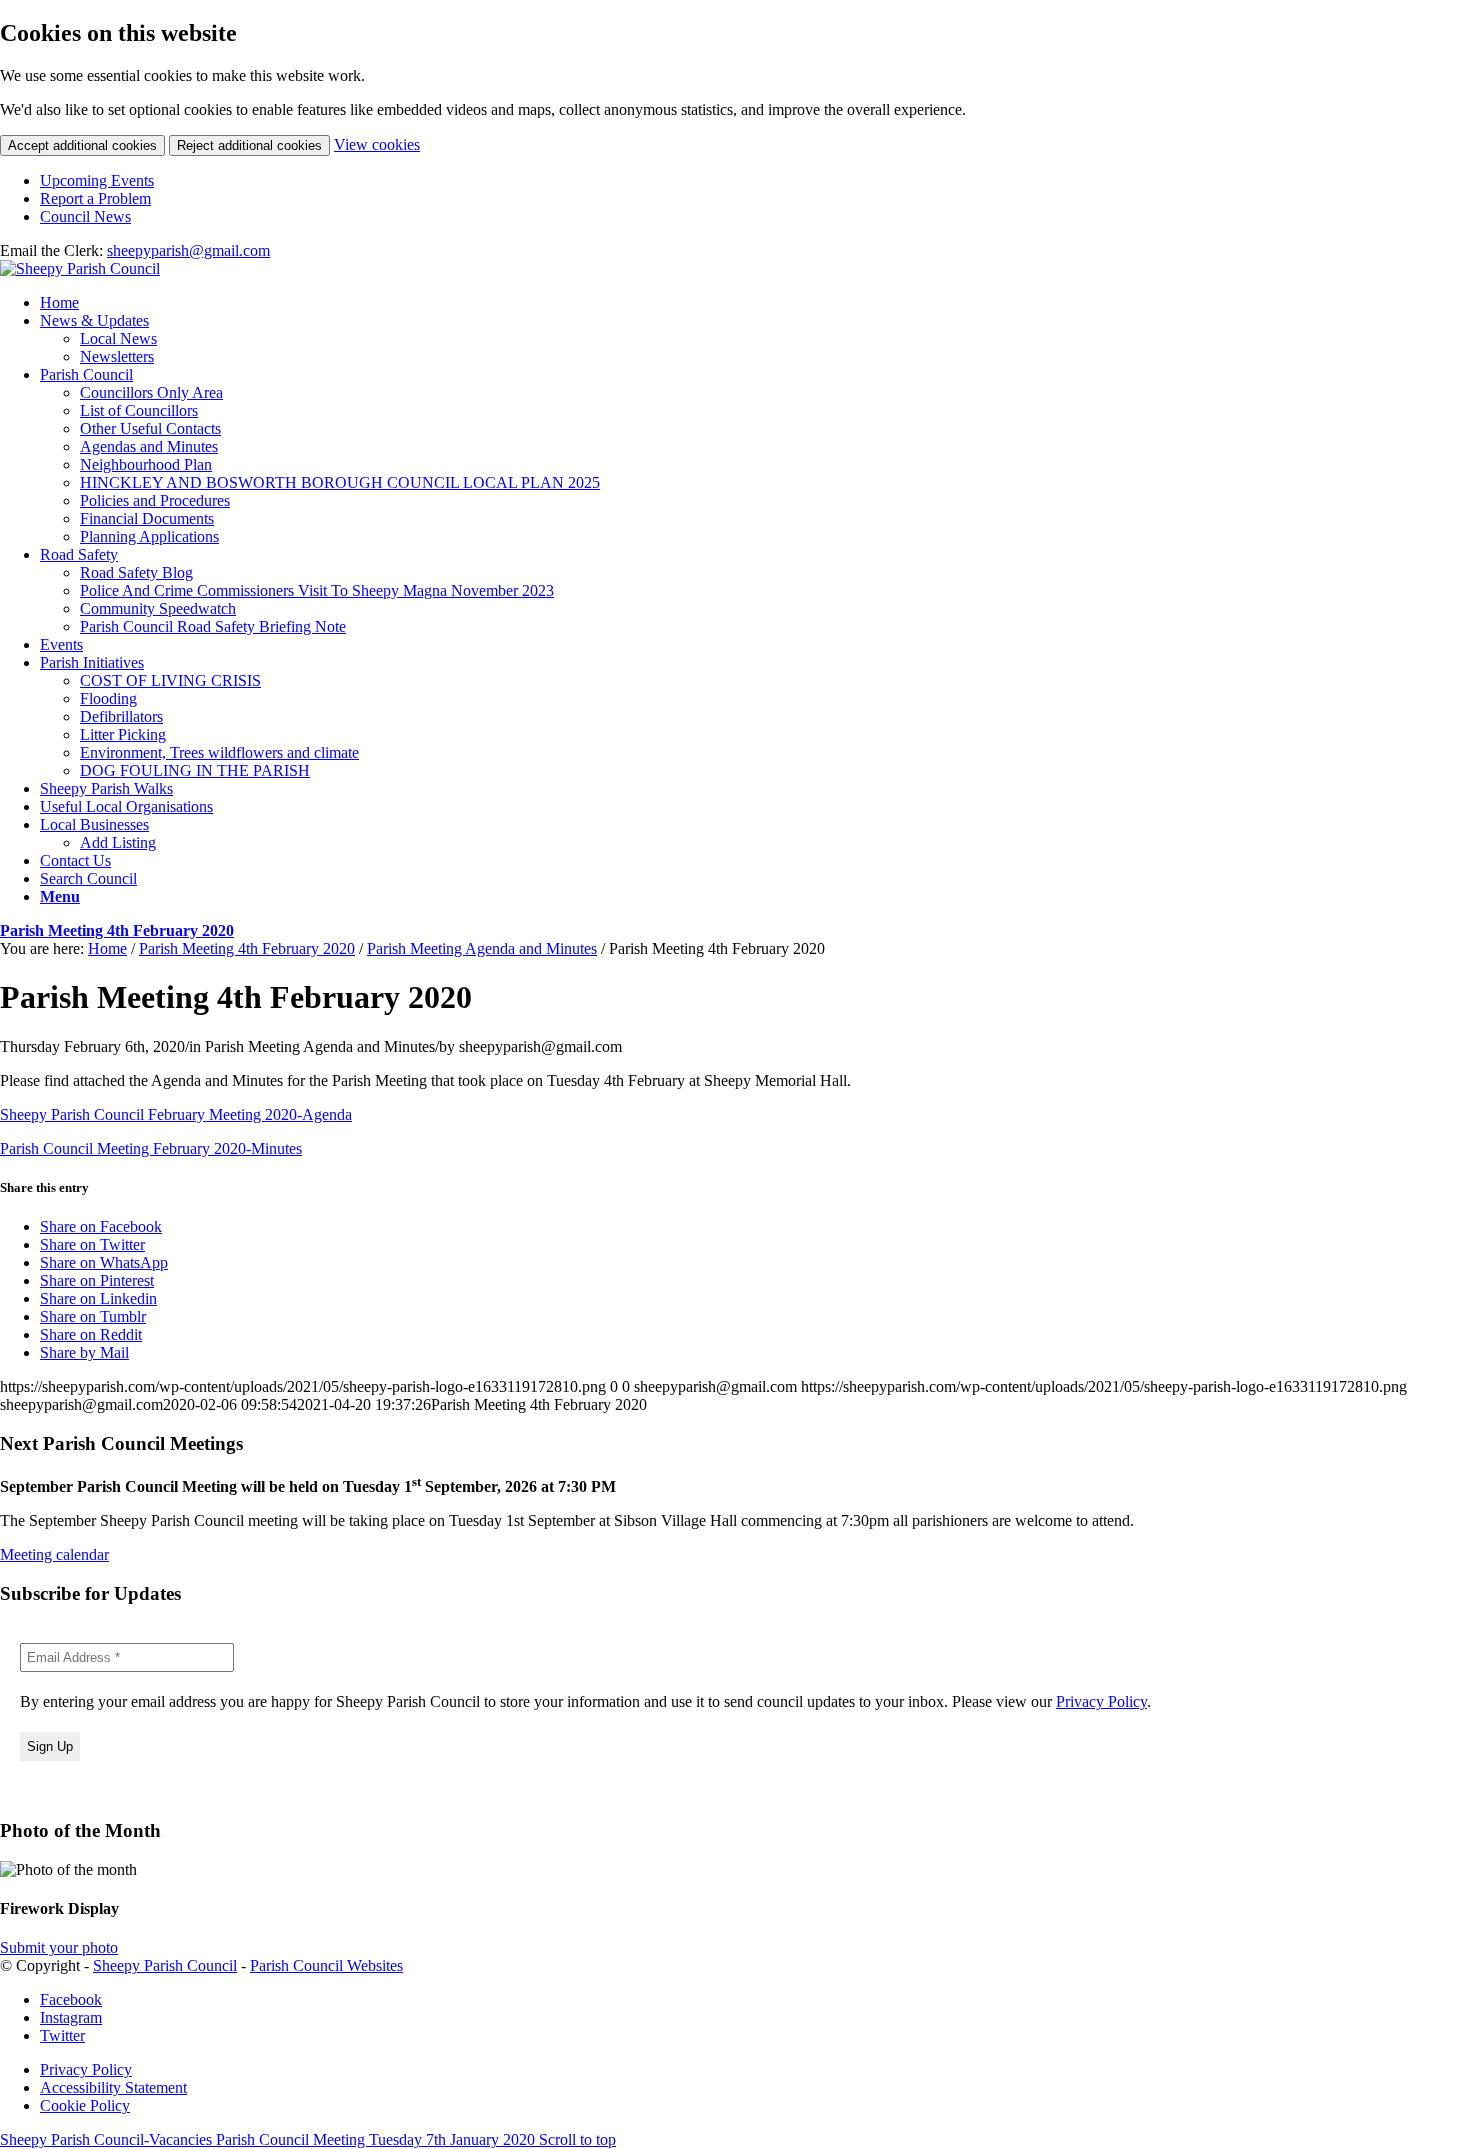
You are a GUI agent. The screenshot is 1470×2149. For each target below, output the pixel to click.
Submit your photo (59, 1947)
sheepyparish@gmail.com (188, 250)
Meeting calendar (54, 1554)
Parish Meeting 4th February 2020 (117, 930)
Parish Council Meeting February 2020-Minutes (151, 1148)
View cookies (377, 144)
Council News (85, 216)
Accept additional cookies (82, 145)
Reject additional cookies (249, 145)
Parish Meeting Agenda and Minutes (482, 948)
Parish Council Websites (326, 1965)
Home (107, 948)
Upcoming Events (97, 180)
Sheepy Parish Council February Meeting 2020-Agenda (176, 1114)
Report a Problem (95, 198)
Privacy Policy (1101, 1701)
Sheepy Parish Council (165, 1965)
